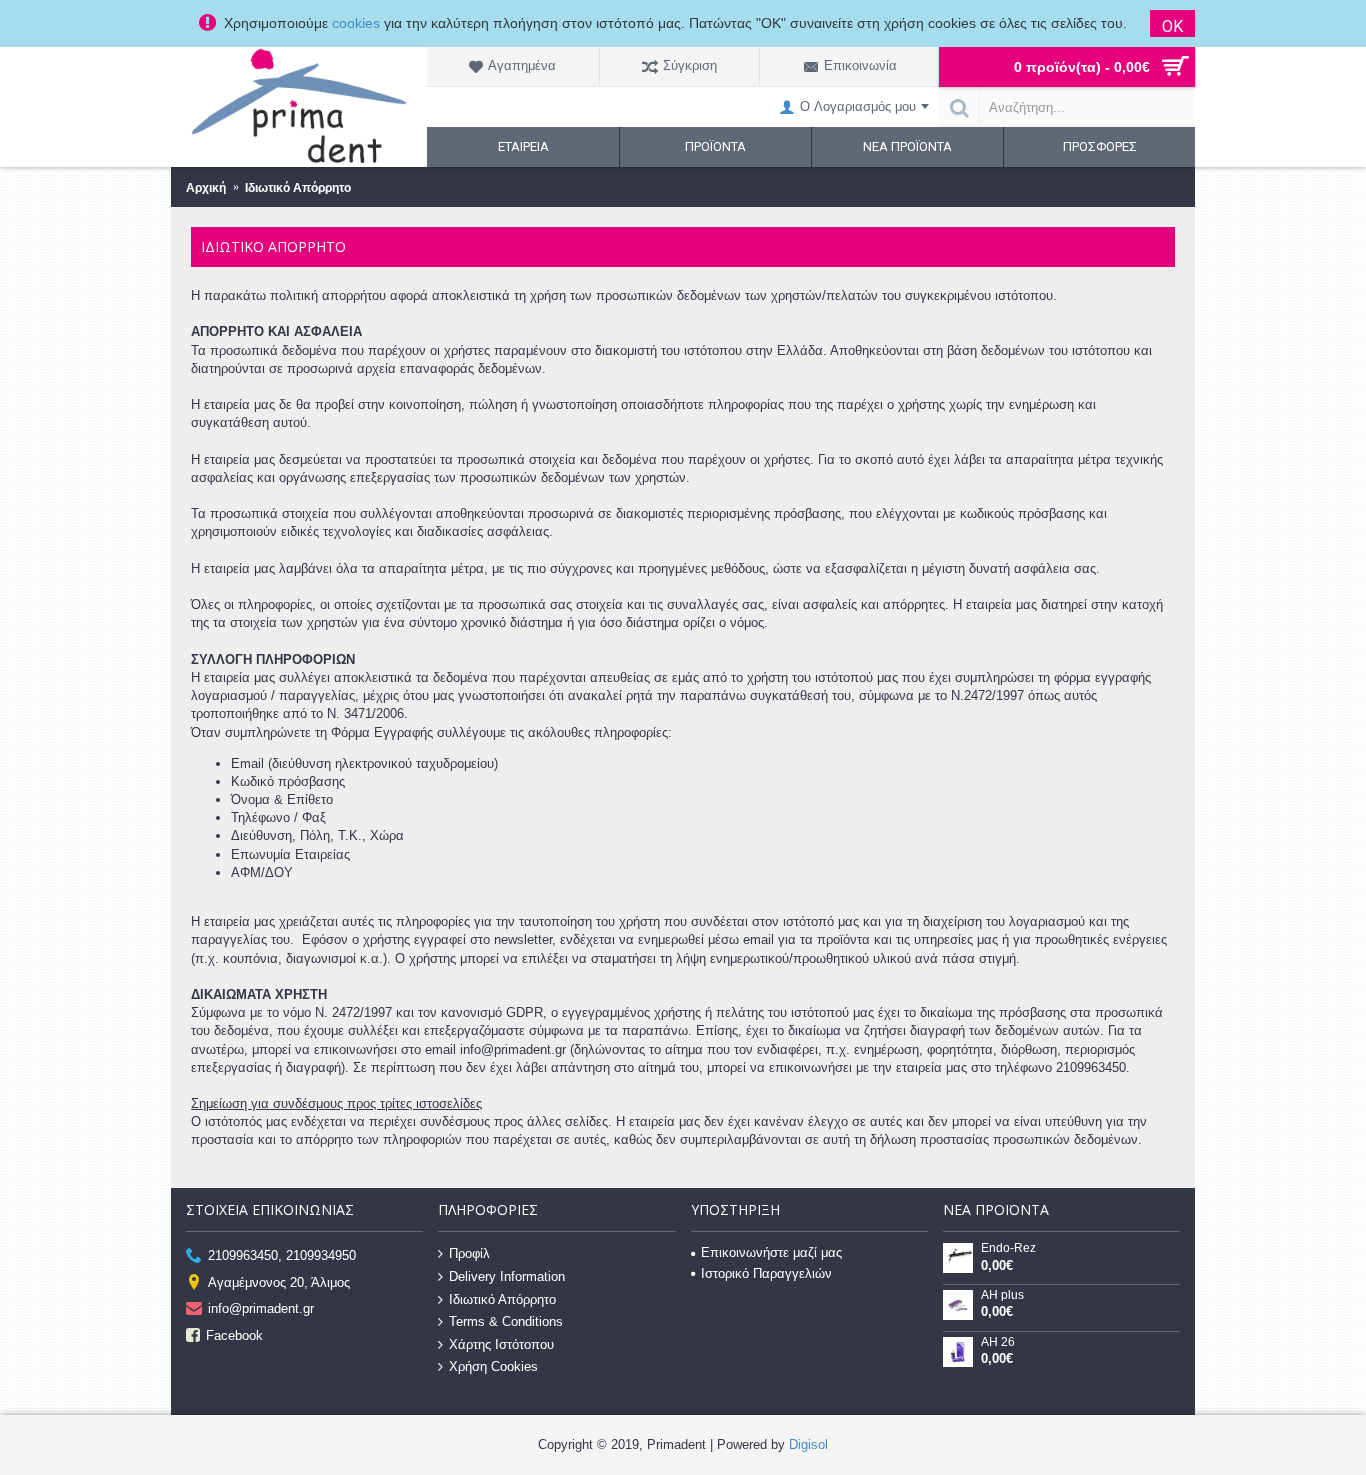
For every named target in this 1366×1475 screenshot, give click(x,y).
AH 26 (998, 1342)
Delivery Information (507, 1276)
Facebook (234, 1334)
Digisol (808, 1444)
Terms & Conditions (506, 1321)
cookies (356, 23)
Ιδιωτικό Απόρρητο (502, 1298)
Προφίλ (469, 1253)
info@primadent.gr (261, 1308)
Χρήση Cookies (493, 1366)
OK (1172, 26)
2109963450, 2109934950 (282, 1255)
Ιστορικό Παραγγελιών (766, 1273)
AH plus (1002, 1295)
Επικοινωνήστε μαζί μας (771, 1252)
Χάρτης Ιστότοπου (501, 1344)
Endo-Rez (1008, 1248)
